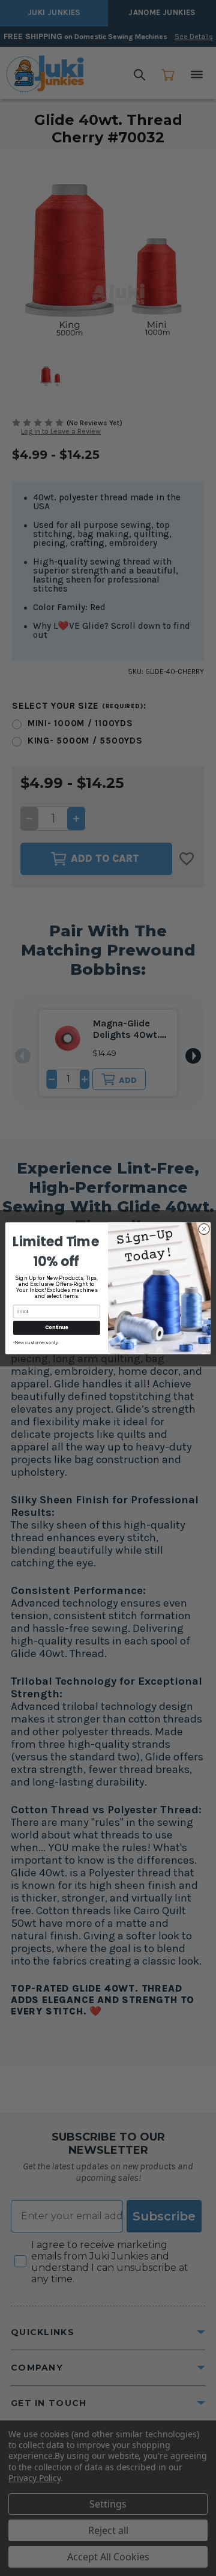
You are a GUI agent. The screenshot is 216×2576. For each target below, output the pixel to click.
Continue (56, 1327)
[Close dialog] (204, 1229)
